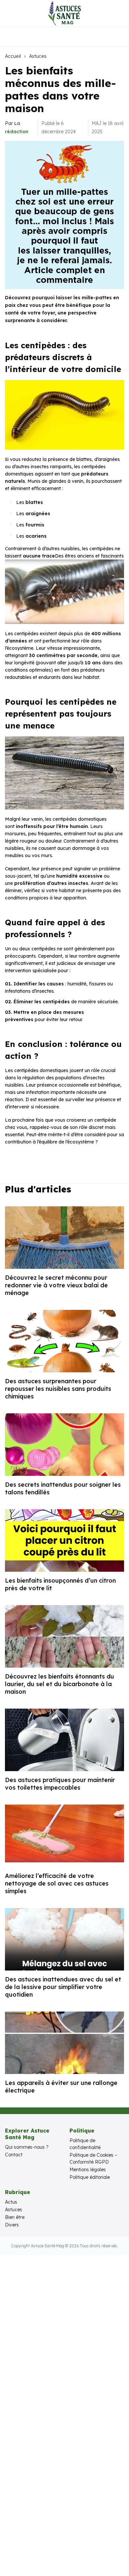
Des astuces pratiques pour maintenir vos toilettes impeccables (60, 1784)
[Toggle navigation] (10, 13)
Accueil (13, 56)
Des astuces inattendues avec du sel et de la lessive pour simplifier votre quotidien (63, 1987)
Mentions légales (88, 2170)
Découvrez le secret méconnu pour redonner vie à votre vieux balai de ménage (56, 1285)
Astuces (38, 56)
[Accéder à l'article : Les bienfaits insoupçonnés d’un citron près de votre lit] (64, 1540)
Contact (14, 2155)
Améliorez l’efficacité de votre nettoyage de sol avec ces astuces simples (57, 1883)
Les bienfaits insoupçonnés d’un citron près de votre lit (60, 1584)
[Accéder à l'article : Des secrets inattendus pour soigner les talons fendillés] (64, 1445)
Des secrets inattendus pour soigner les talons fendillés (63, 1488)
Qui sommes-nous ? (27, 2147)
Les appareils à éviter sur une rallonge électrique (61, 2087)
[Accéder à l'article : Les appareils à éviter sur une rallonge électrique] (64, 2043)
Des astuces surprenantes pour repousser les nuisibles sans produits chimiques (58, 1389)
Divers (12, 2225)
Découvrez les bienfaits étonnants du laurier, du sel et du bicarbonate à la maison (60, 1684)
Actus (11, 2202)
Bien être (15, 2217)
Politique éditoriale (90, 2177)
